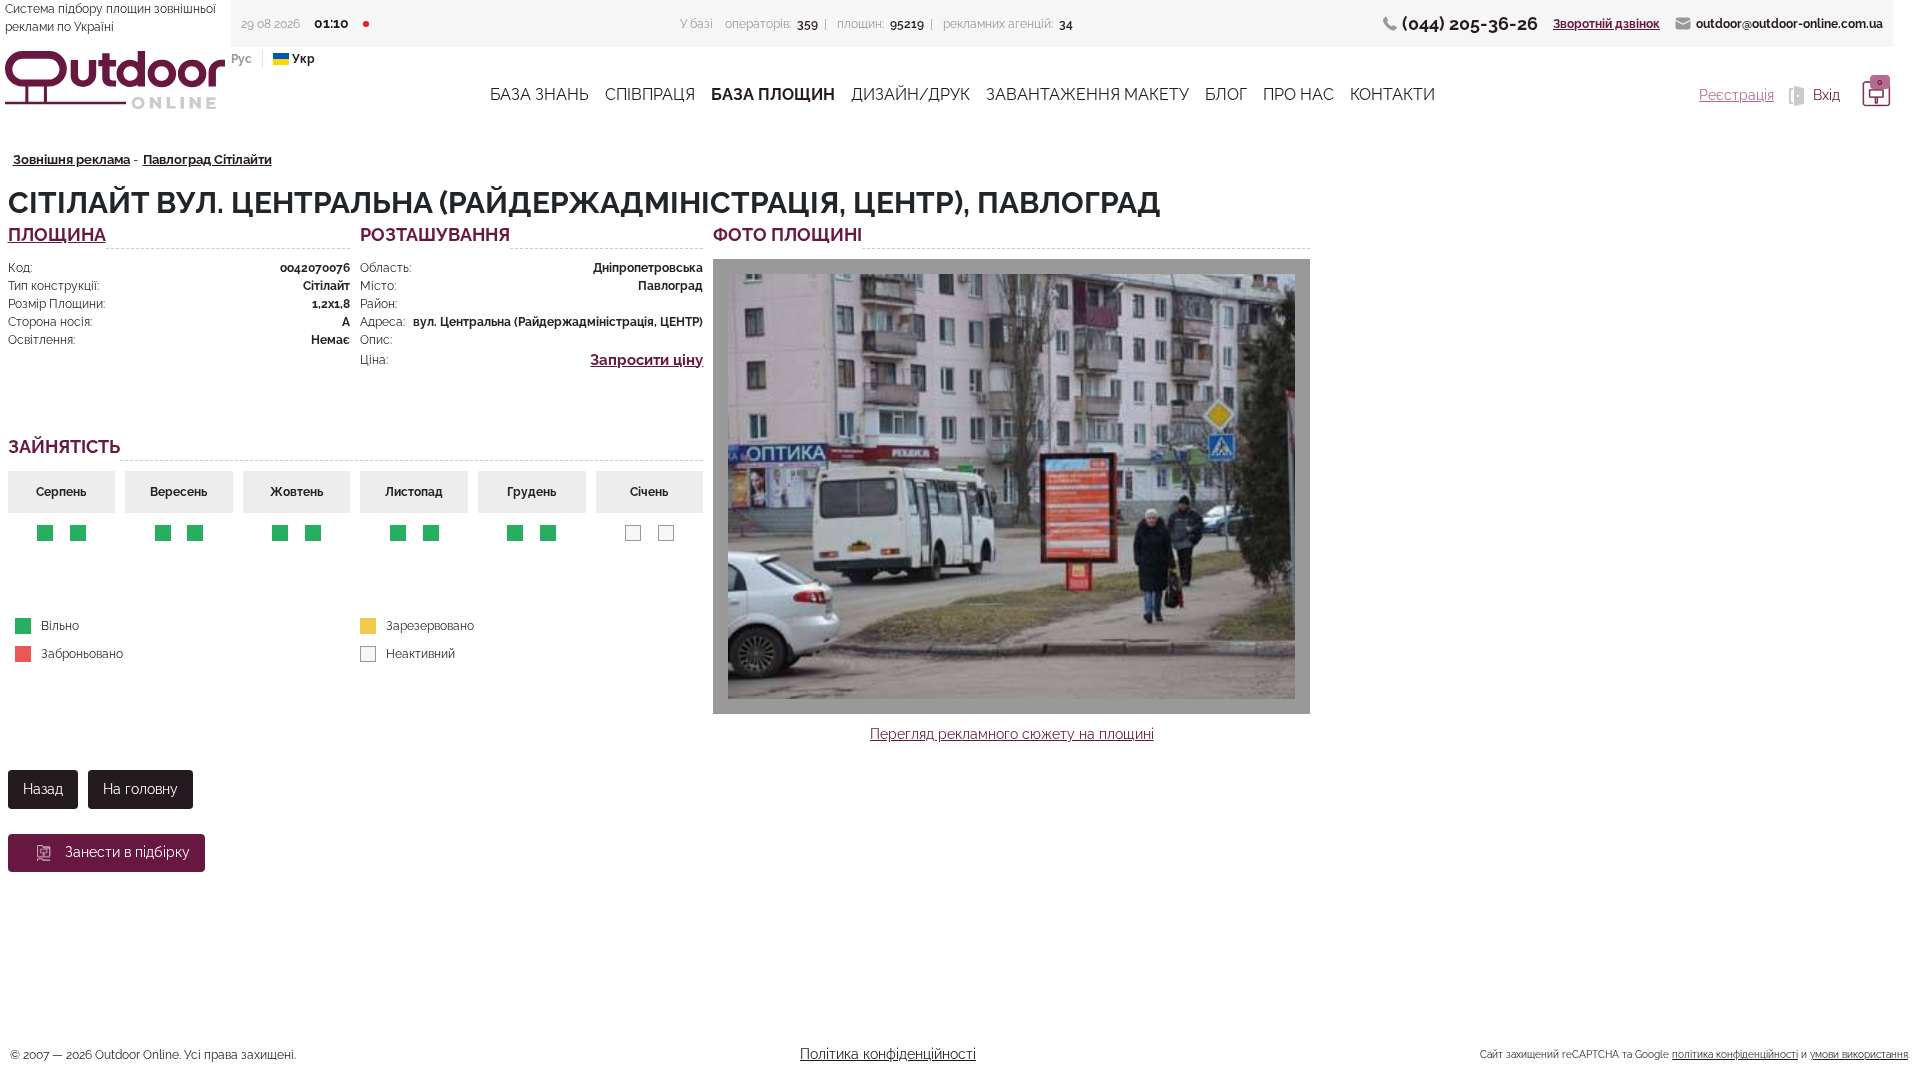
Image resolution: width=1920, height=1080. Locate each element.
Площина (57, 235)
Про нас (1298, 94)
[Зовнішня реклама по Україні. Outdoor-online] (115, 80)
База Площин (773, 94)
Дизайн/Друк (910, 94)
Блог (1226, 94)
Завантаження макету (1087, 94)
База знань (539, 94)
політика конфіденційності (1735, 1054)
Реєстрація (1736, 95)
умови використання (1859, 1054)
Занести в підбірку (127, 852)
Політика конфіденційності (888, 1054)
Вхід (1824, 95)
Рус (241, 59)
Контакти (1392, 94)
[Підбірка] (1873, 95)
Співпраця (650, 94)
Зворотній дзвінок (1606, 24)
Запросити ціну (646, 360)
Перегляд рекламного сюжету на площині (1012, 734)
